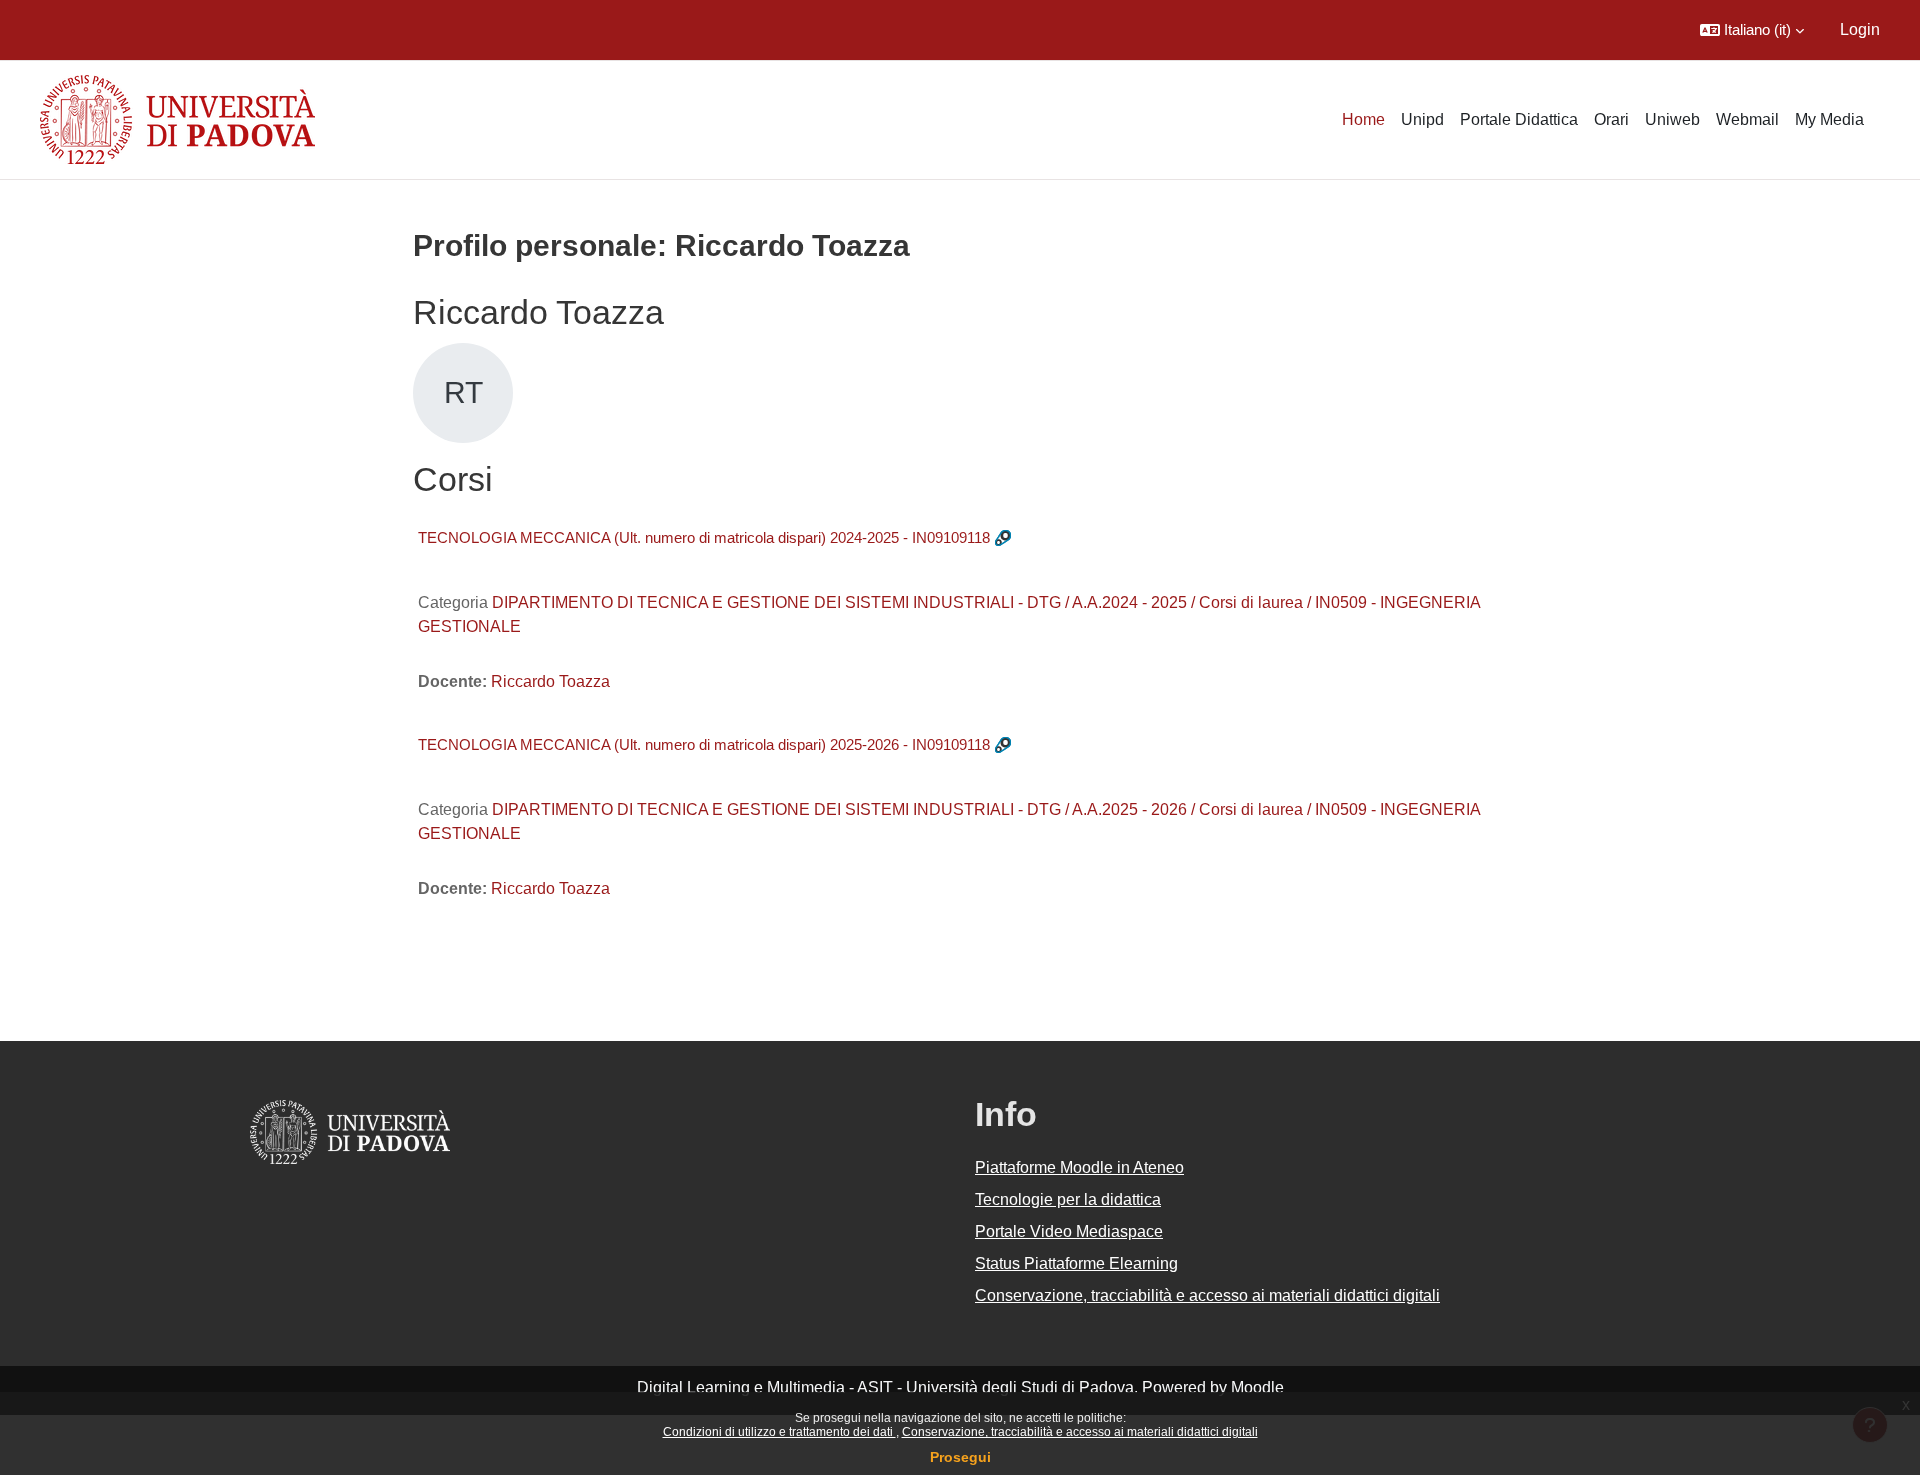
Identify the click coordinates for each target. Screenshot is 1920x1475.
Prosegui (960, 1457)
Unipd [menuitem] (1422, 119)
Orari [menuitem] (1611, 119)
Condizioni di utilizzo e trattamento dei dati (779, 1432)
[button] (1752, 30)
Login (1860, 29)
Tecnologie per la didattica (1068, 1199)
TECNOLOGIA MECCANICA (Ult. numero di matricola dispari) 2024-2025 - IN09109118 (704, 537)
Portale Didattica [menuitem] (1519, 119)
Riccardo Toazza (550, 681)
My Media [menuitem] (1829, 119)
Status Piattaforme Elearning (1076, 1263)
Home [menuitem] (1363, 119)
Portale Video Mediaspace (1069, 1231)
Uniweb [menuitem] (1672, 119)
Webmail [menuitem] (1747, 119)
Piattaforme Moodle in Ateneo (1079, 1167)
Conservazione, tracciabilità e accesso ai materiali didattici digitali (1080, 1432)
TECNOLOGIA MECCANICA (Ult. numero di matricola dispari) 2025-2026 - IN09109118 (704, 744)
